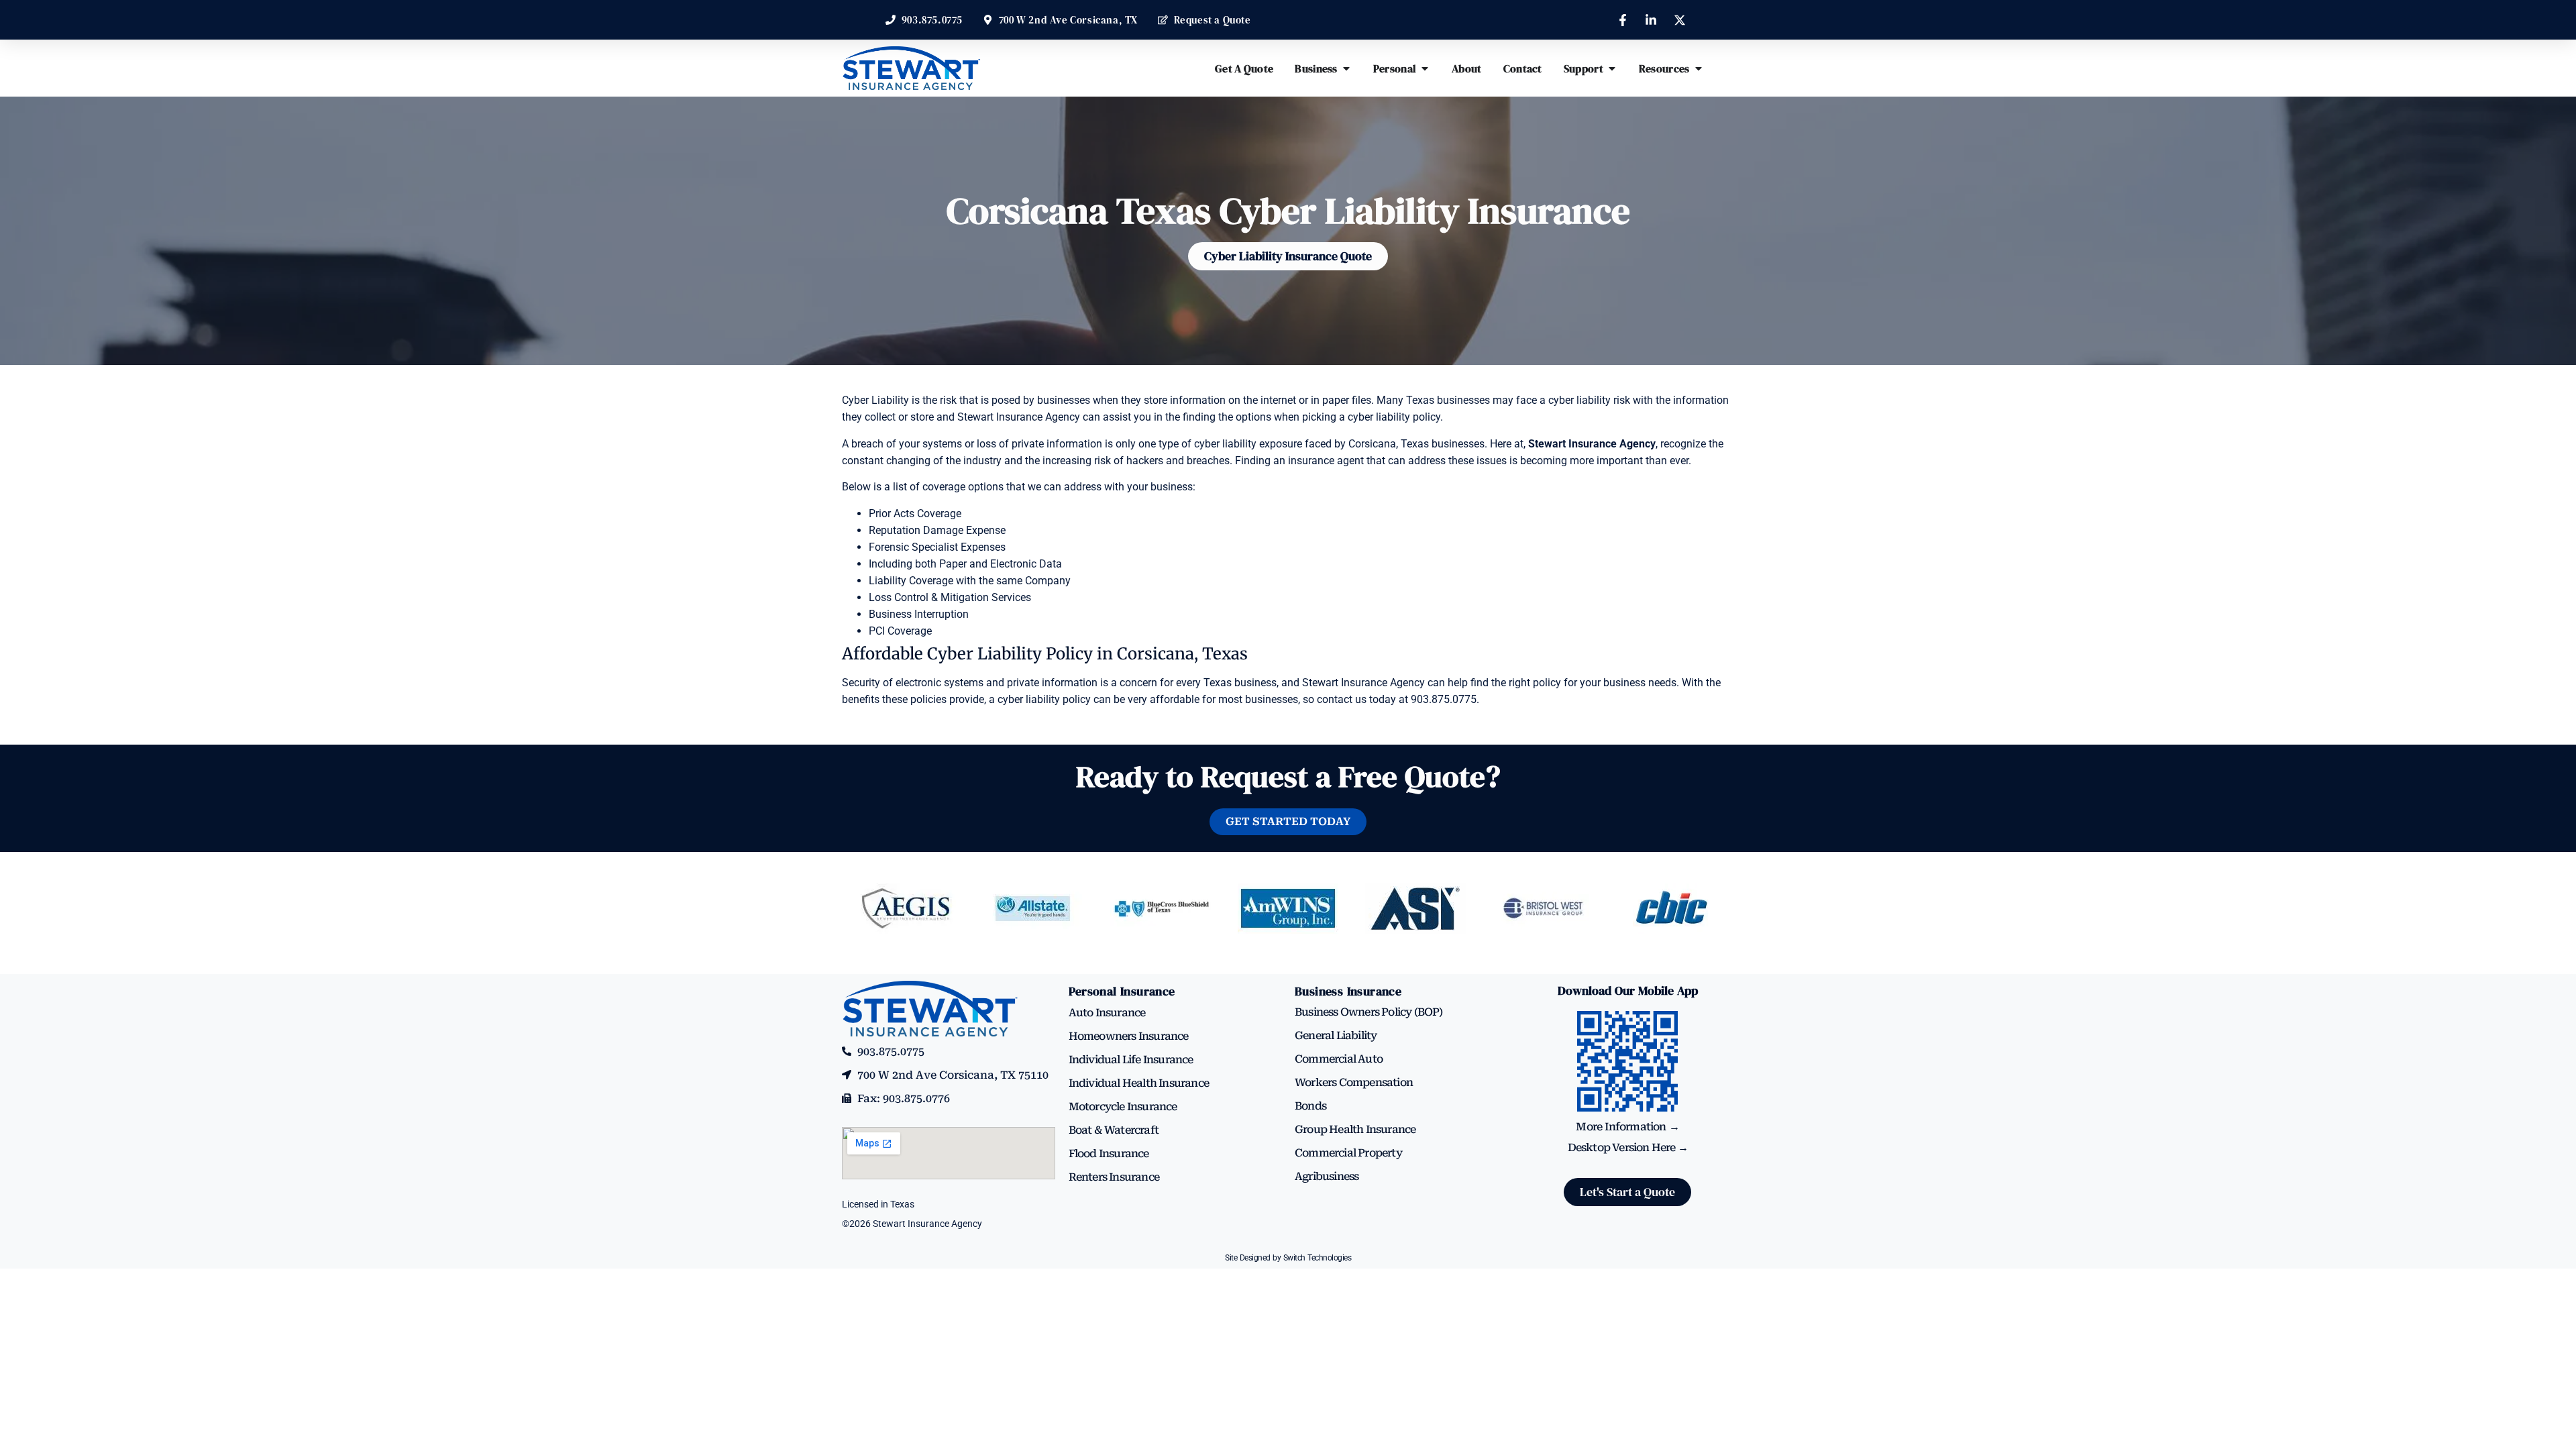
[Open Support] (1612, 68)
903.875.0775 (1444, 699)
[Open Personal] (1425, 68)
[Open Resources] (1699, 68)
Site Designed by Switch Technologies (1288, 1258)
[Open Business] (1346, 68)
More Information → (1627, 1127)
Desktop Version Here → (1628, 1147)
